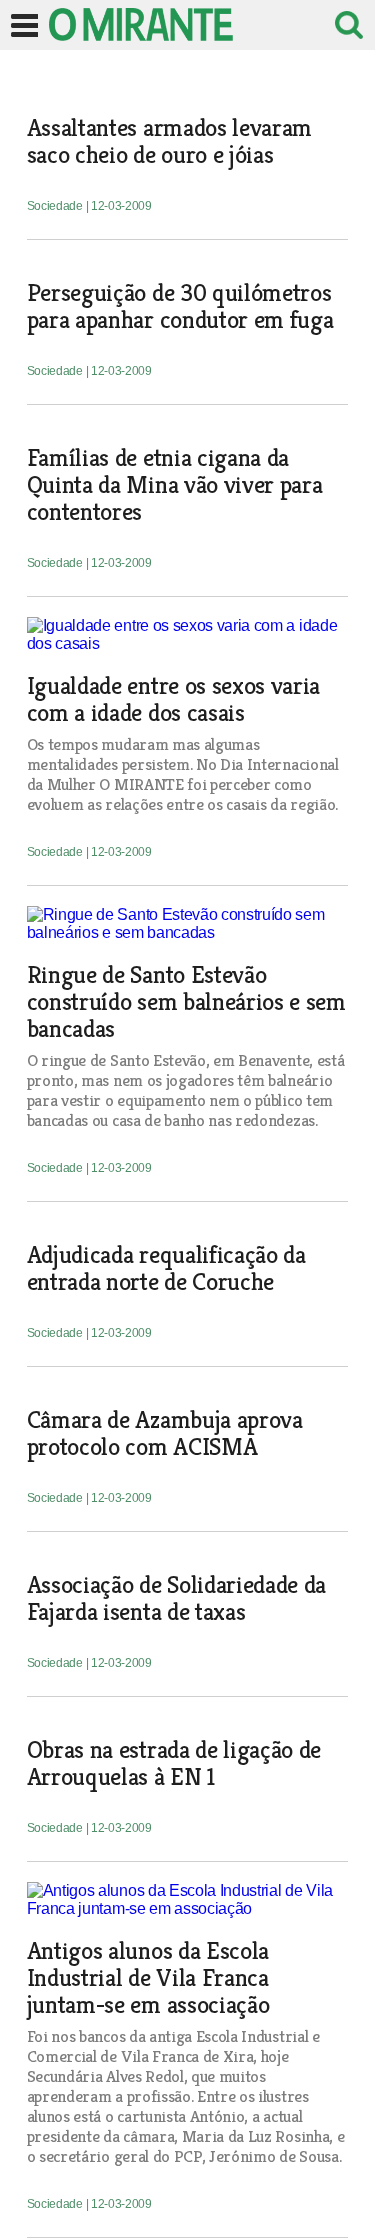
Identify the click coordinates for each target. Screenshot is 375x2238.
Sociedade (56, 206)
